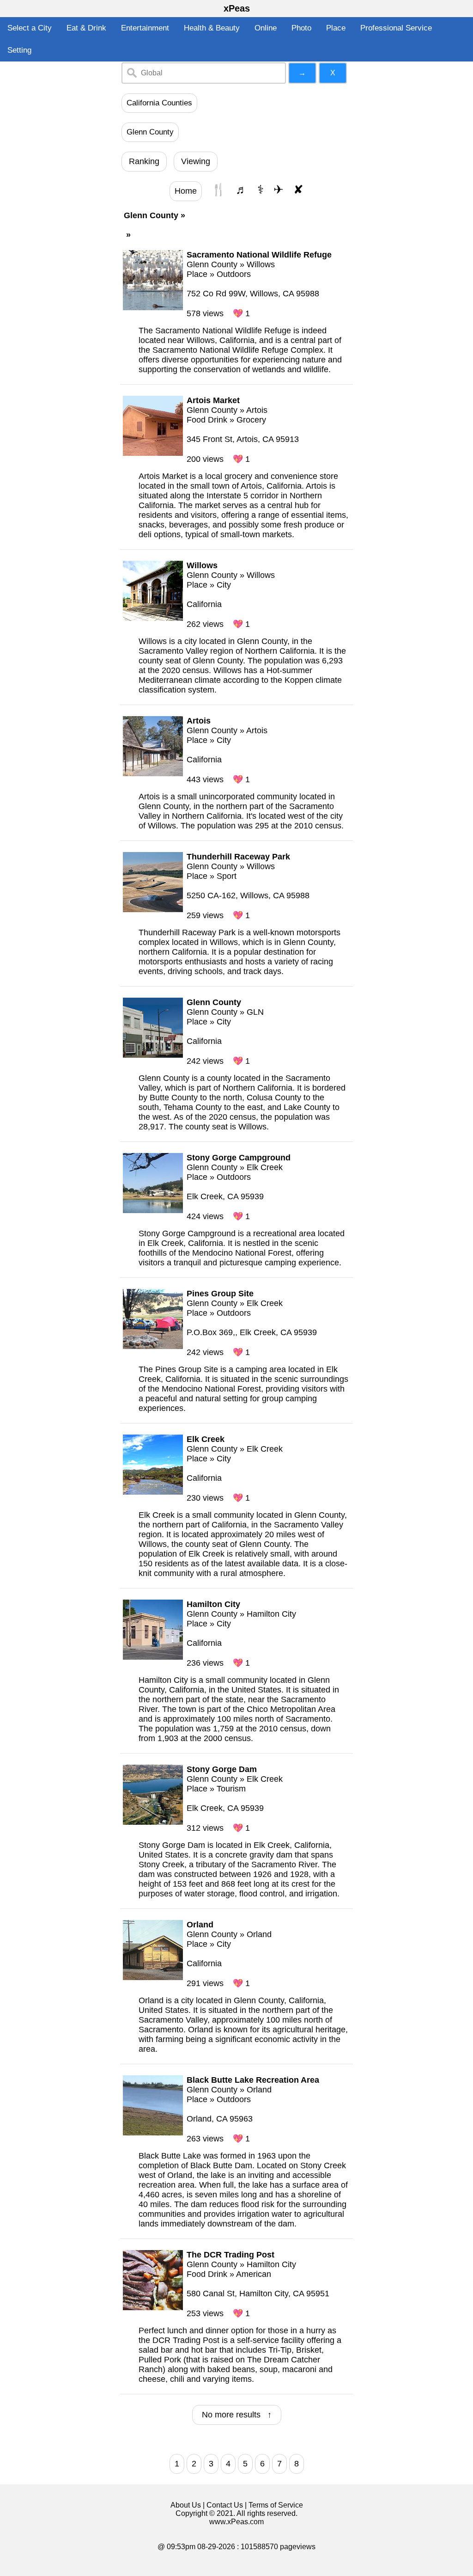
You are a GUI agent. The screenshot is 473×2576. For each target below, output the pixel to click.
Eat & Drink (86, 28)
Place (336, 28)
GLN (255, 1012)
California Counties (159, 103)
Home (186, 191)
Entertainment (145, 28)
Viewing (196, 161)
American (254, 2274)
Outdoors (234, 274)
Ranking (144, 161)
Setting (19, 50)
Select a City (30, 28)
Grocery (251, 420)
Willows (261, 264)
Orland (259, 1934)
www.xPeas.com (236, 2522)
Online (266, 28)
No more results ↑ (237, 2415)
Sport (227, 876)
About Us (186, 2505)
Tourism (231, 1789)
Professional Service (396, 28)
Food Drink (207, 420)
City (224, 585)
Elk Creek (265, 1167)
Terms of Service (276, 2505)
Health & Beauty (212, 28)
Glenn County (150, 132)
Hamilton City (271, 1614)
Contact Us (225, 2505)
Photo (301, 28)
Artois (257, 410)
